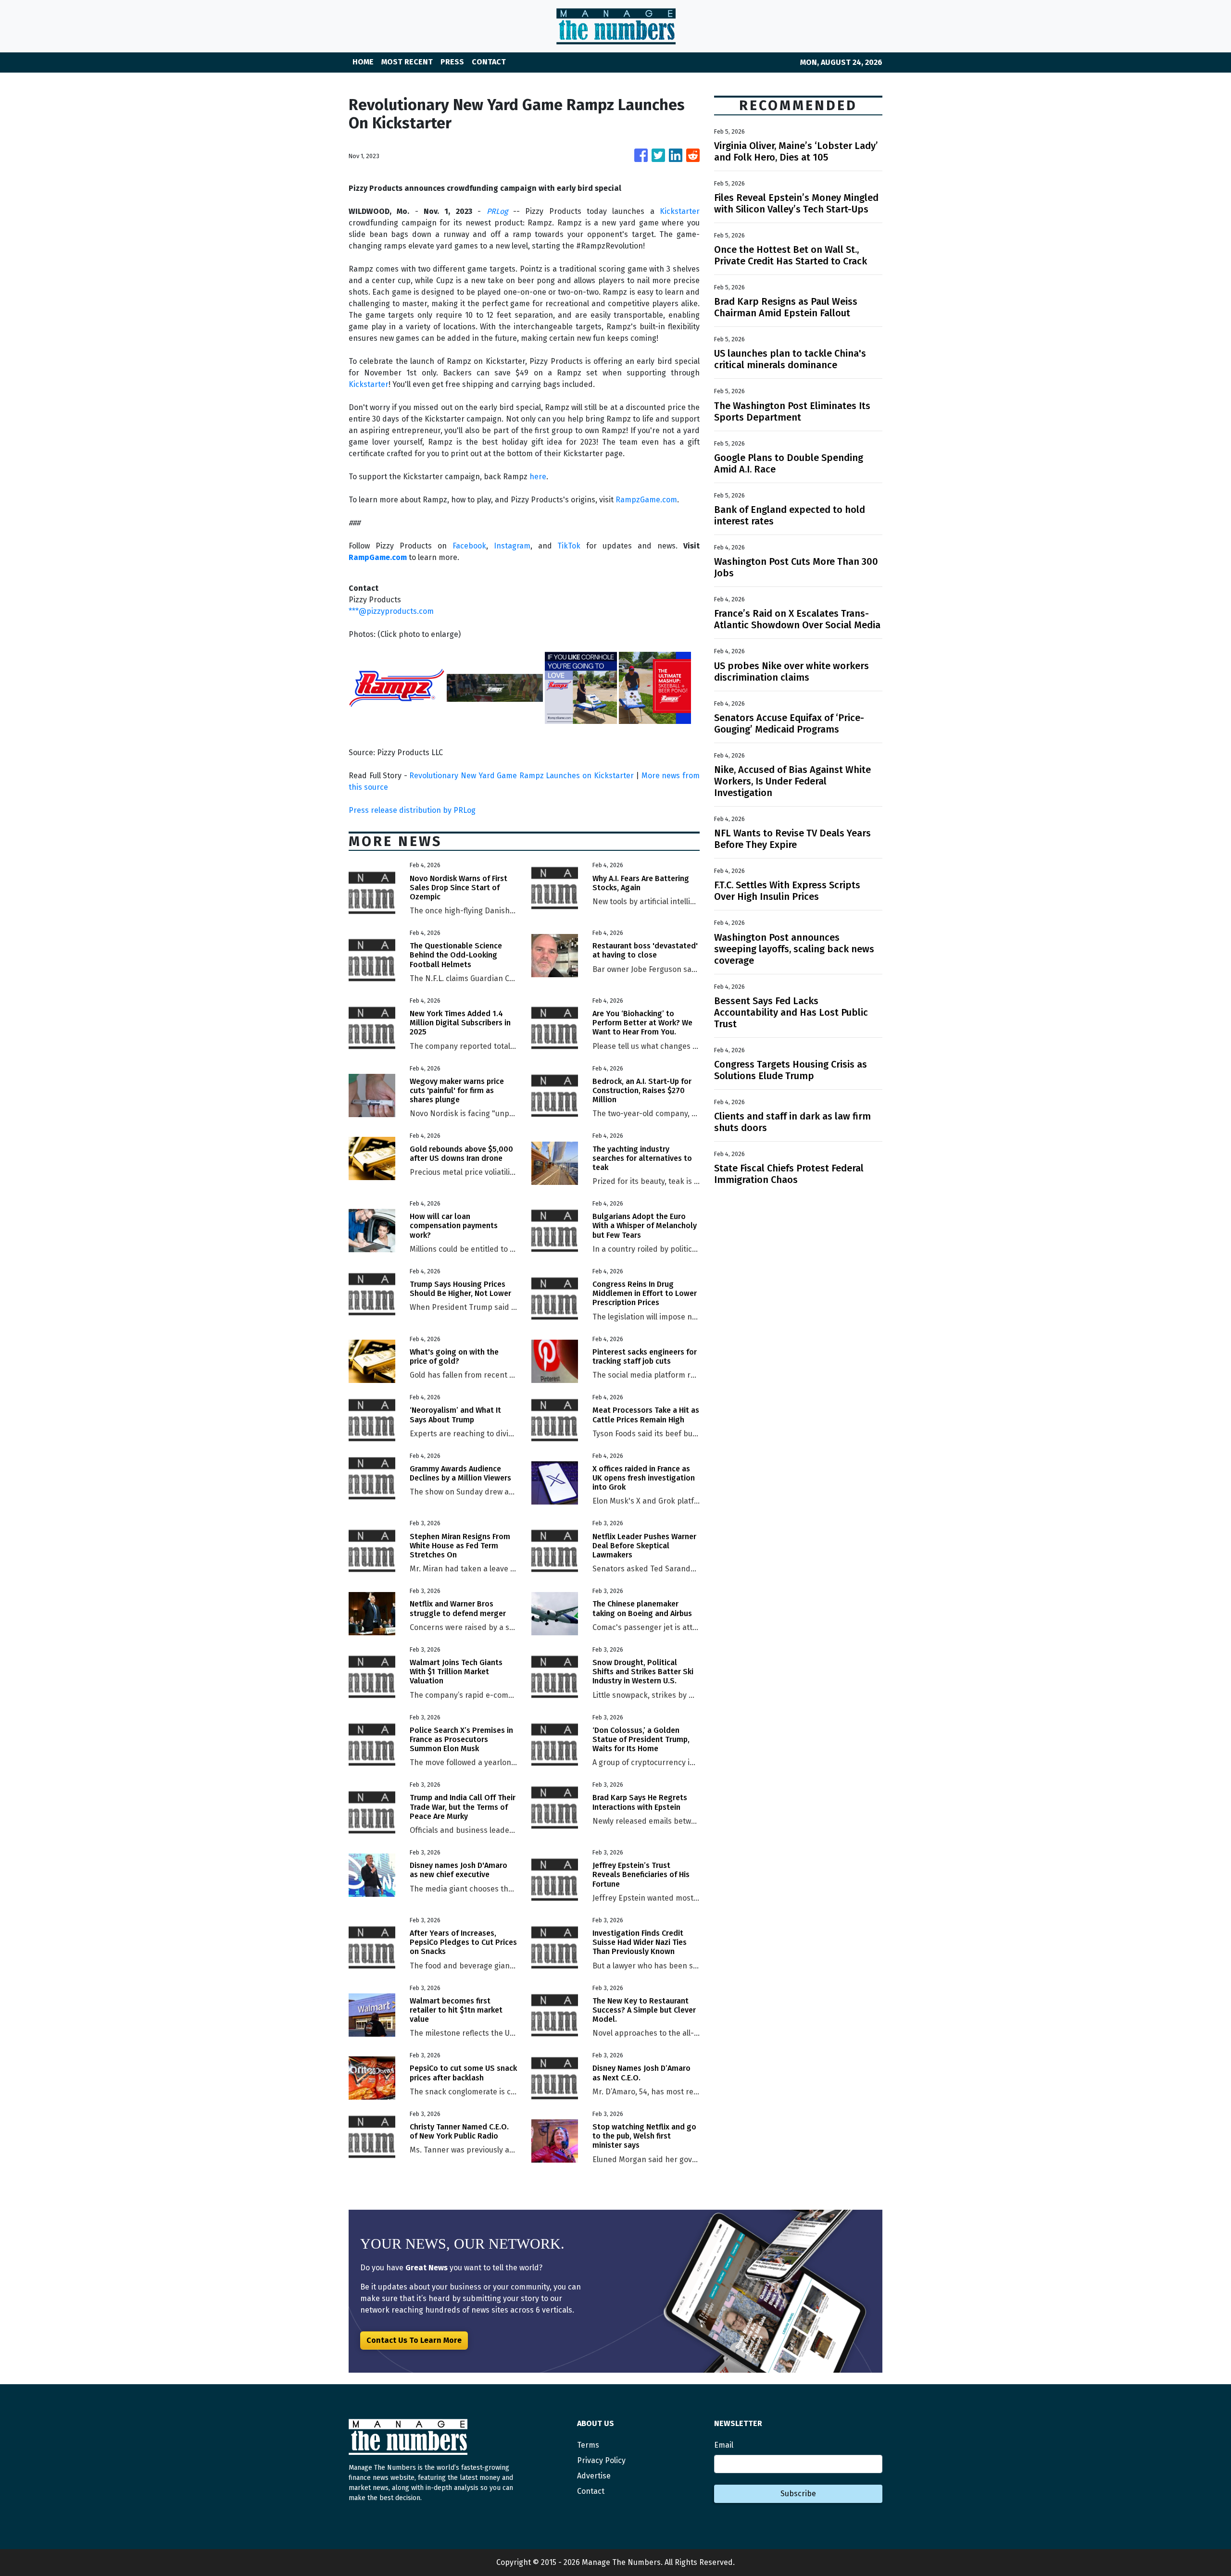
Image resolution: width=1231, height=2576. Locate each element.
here (538, 477)
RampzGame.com (646, 500)
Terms (588, 2445)
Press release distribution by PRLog (412, 810)
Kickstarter (680, 211)
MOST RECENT (407, 62)
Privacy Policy (601, 2460)
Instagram (512, 546)
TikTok (569, 546)
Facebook (469, 546)
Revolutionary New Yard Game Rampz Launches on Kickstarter (521, 776)
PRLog (497, 211)
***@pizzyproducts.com (391, 611)
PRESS (452, 62)
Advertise (594, 2476)
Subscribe (798, 2494)
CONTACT (489, 62)
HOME (363, 62)
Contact (591, 2491)
